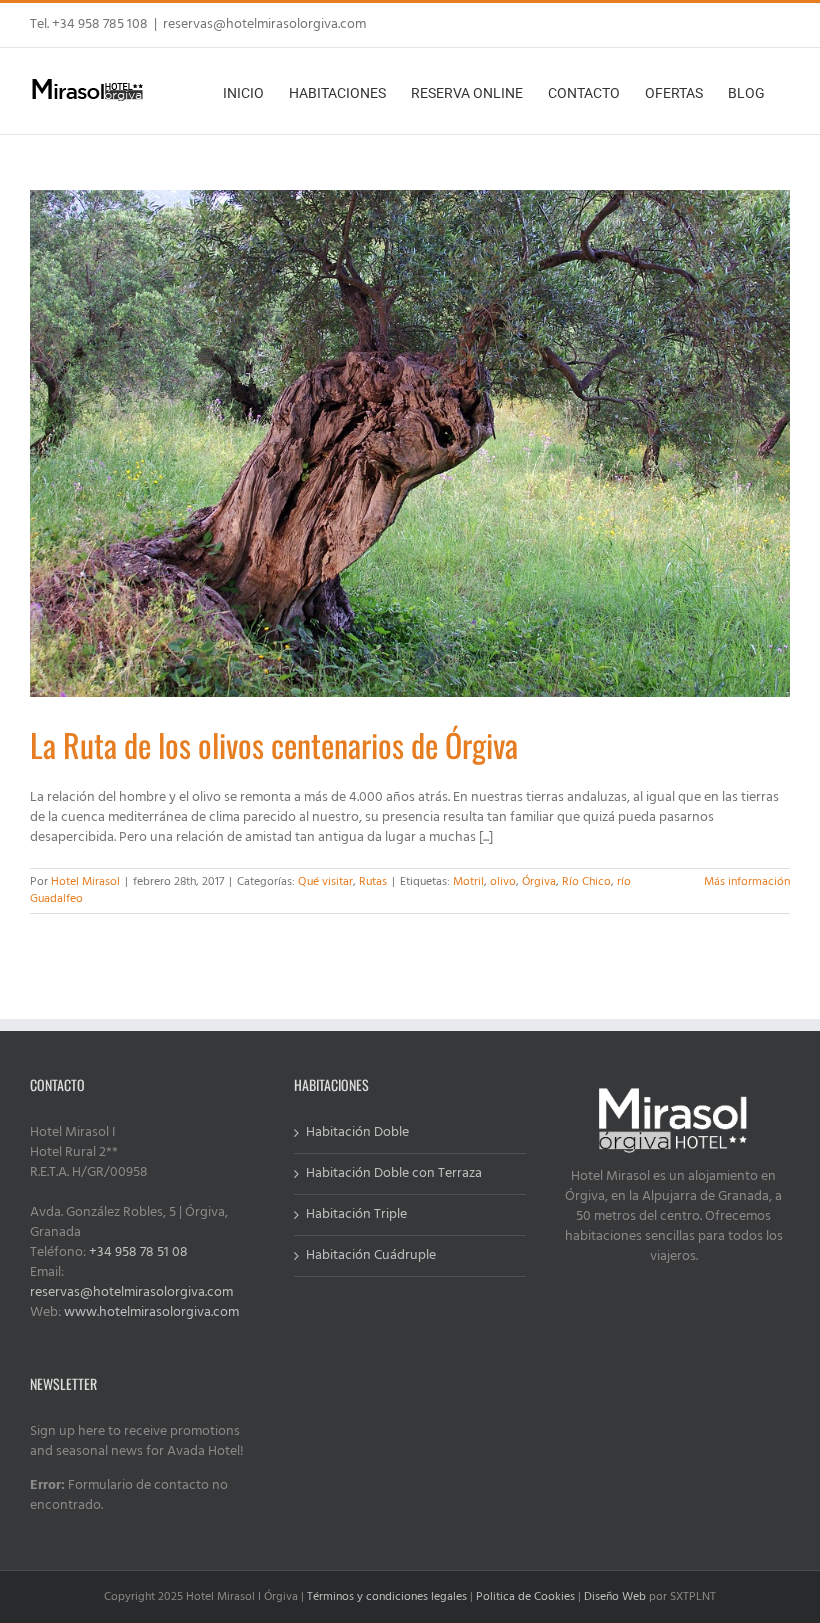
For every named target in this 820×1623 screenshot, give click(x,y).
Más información (747, 882)
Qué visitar (325, 882)
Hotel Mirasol (85, 882)
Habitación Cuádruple (371, 1256)
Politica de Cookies (525, 1597)
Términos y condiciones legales (387, 1597)
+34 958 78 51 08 (138, 1252)
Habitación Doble (357, 1133)
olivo (503, 882)
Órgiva (539, 882)
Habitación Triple (356, 1215)
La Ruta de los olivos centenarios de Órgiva (274, 744)
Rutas (373, 882)
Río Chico (586, 882)
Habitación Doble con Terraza (394, 1174)
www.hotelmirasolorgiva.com (151, 1312)
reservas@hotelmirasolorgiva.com (264, 24)
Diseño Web (615, 1597)
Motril (468, 882)
